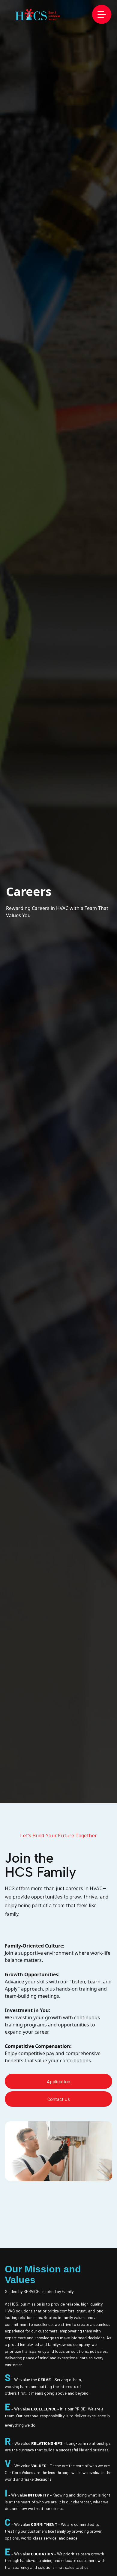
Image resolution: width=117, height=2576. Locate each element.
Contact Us (59, 2099)
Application (58, 2081)
